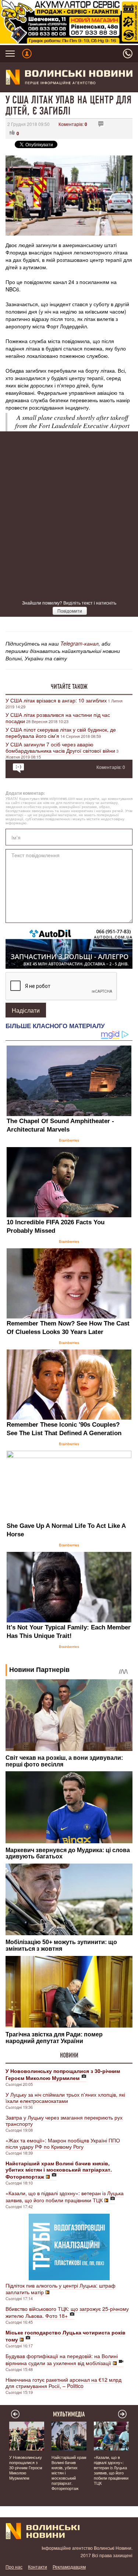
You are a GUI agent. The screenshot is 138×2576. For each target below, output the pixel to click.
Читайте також (69, 687)
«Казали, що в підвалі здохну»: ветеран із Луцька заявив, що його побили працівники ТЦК (65, 2197)
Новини (69, 2055)
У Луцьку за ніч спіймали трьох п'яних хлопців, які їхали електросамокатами (65, 2098)
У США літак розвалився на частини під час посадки (58, 718)
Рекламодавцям (69, 2567)
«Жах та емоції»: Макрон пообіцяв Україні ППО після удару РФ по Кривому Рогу (63, 2143)
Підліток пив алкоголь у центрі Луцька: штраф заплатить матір (61, 2289)
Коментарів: (73, 124)
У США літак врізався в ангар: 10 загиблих (56, 700)
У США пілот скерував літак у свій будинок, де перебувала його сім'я (61, 733)
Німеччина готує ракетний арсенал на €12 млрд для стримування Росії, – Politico (63, 2383)
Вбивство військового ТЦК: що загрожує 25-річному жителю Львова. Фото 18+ (67, 2312)
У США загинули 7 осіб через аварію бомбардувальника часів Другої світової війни (60, 747)
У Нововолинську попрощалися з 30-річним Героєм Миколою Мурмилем (26, 2467)
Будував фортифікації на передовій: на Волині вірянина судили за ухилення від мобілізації (62, 2359)
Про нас (14, 2567)
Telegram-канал (79, 643)
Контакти (38, 2567)
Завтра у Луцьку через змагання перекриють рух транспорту (64, 2120)
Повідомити (70, 611)
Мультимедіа (69, 2414)
